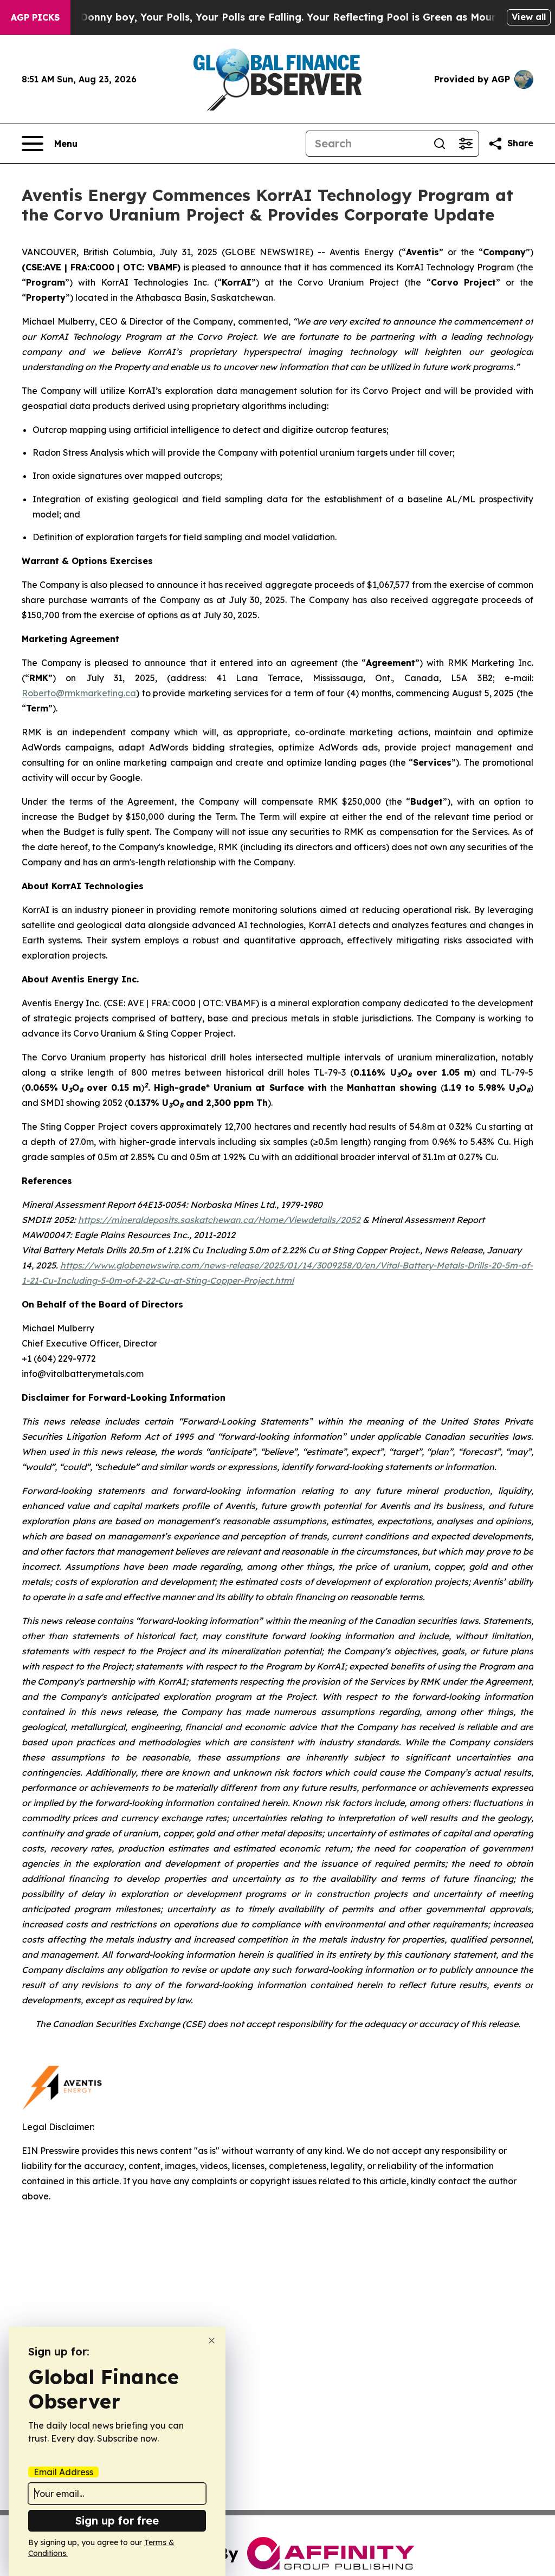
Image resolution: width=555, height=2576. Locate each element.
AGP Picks (35, 17)
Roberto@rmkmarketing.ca (79, 693)
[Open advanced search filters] (466, 144)
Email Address (63, 2472)
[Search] (440, 144)
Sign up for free (117, 2520)
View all (529, 17)
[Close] (212, 2341)
